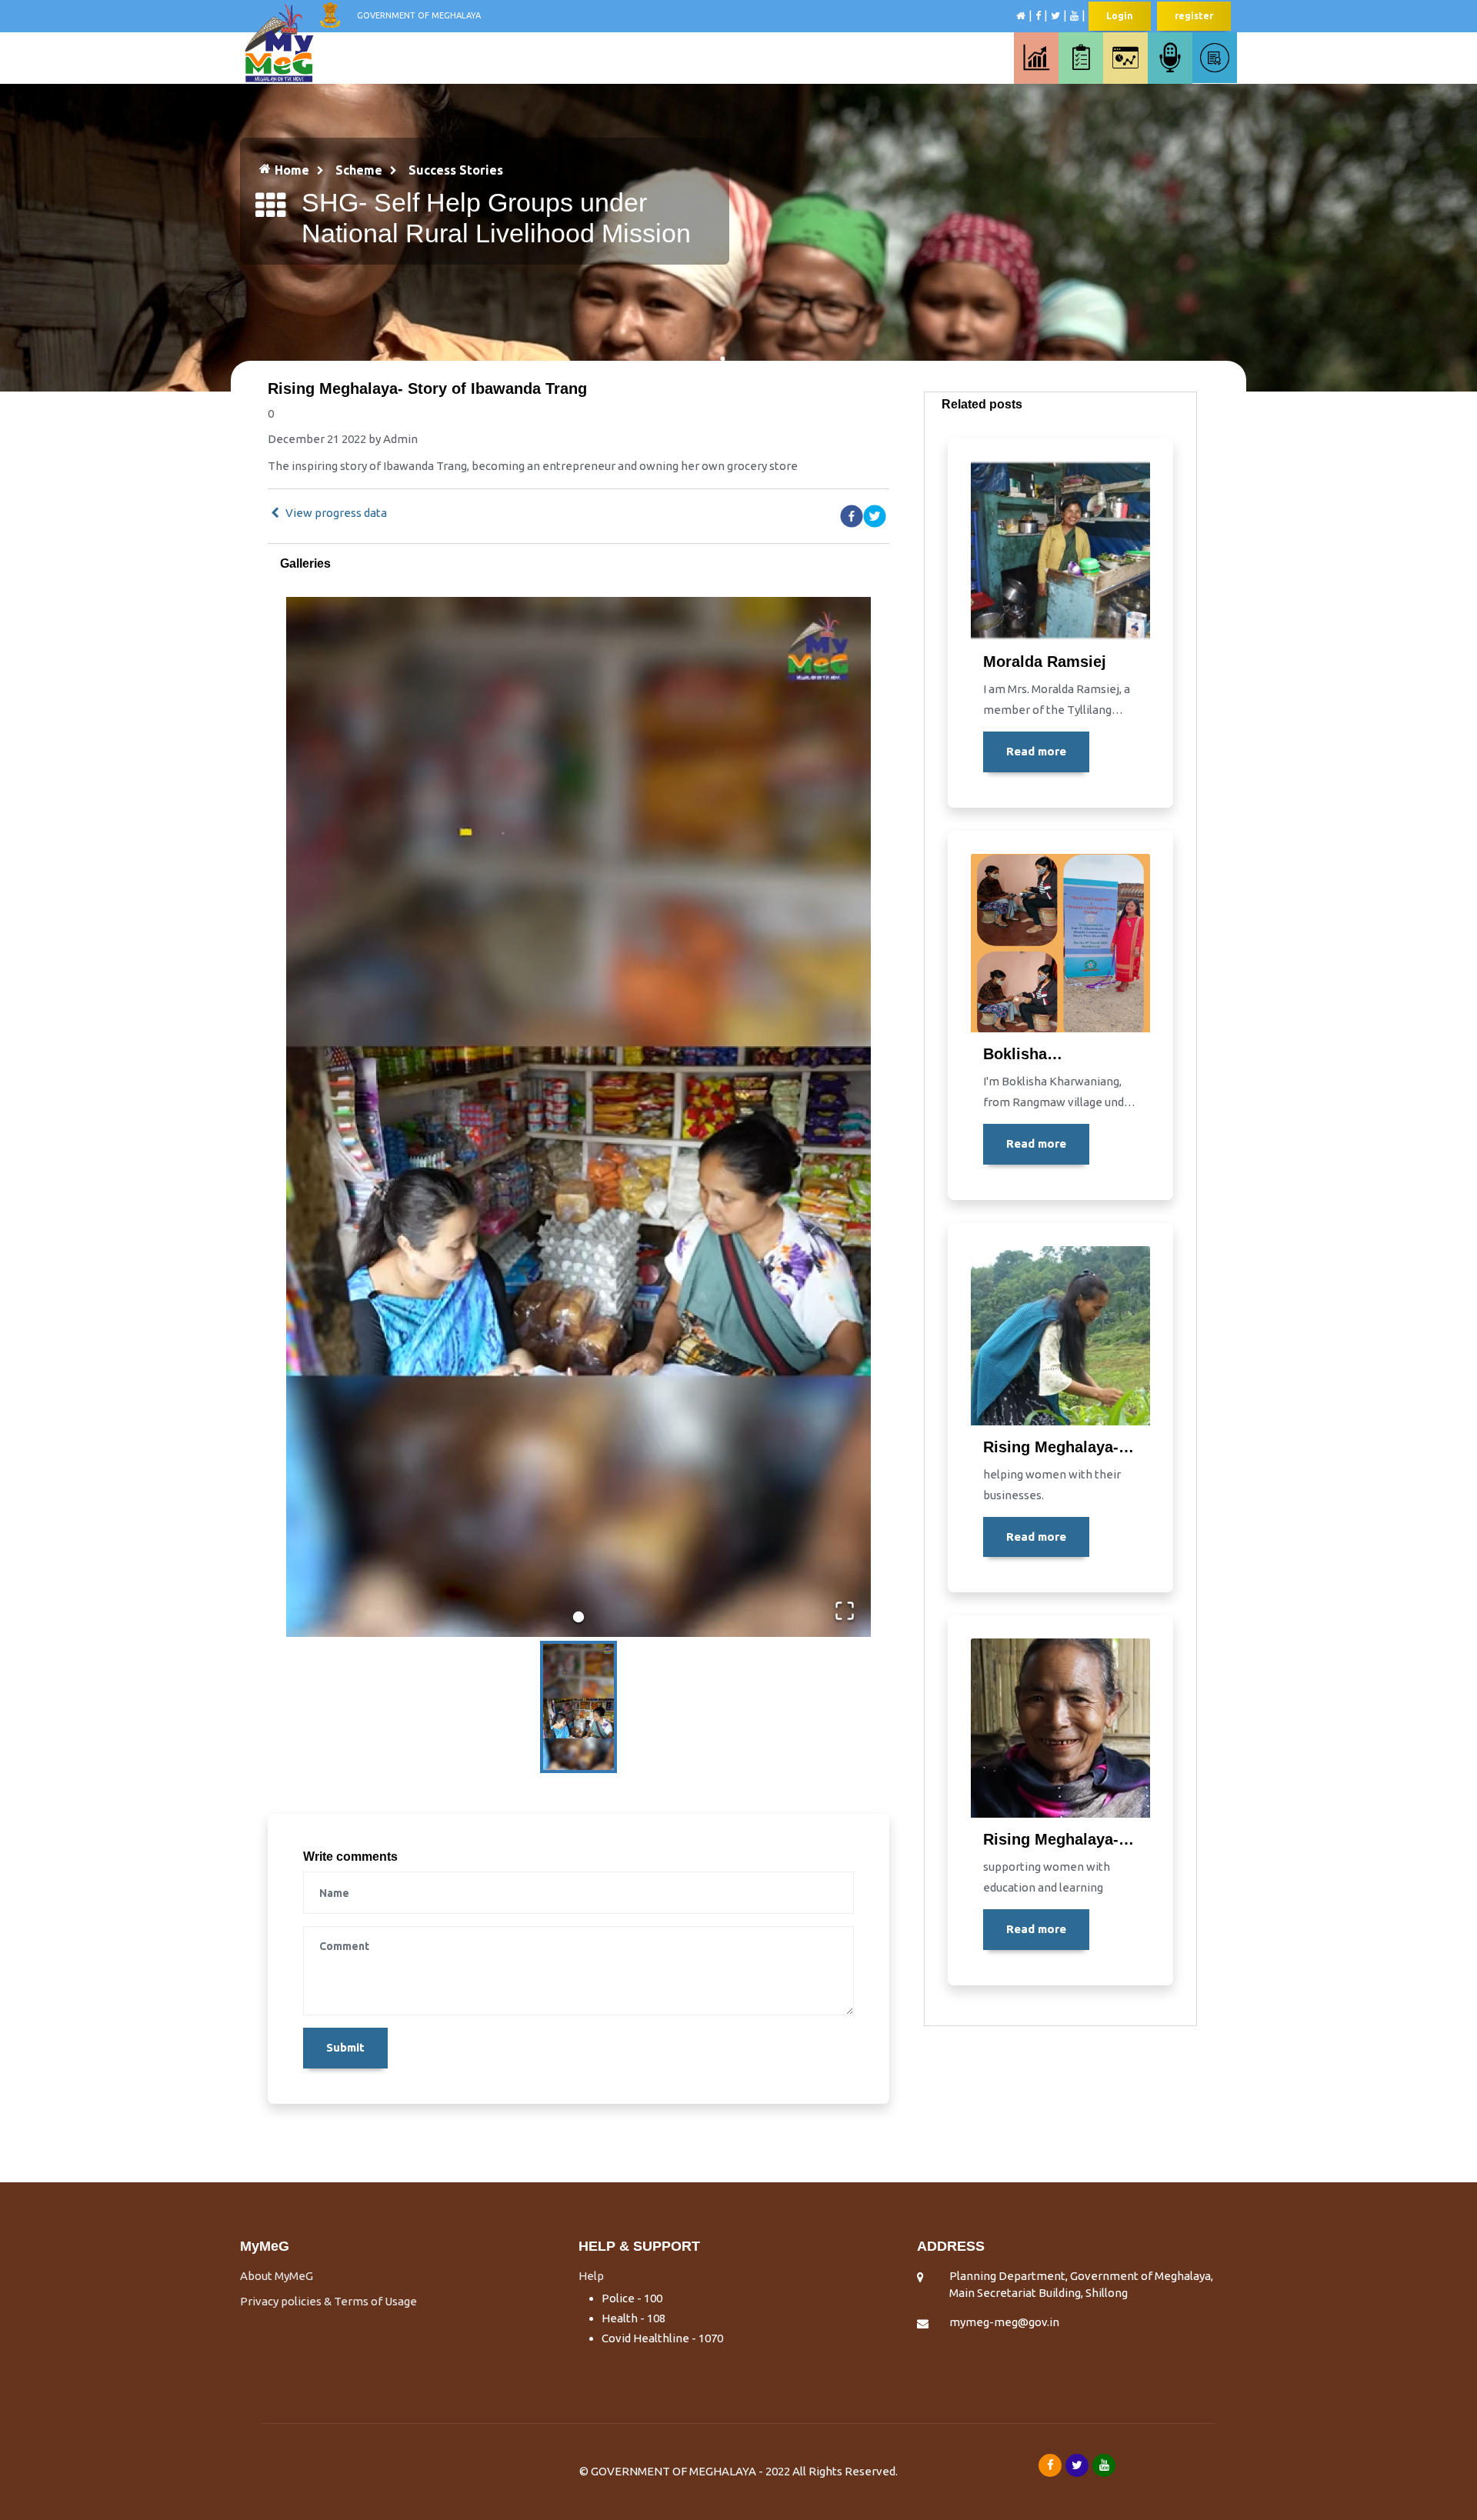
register (1194, 16)
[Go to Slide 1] (578, 1617)
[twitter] (875, 516)
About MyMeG (277, 2276)
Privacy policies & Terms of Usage (328, 2301)
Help (591, 2276)
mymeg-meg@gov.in (1004, 2322)
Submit (345, 2047)
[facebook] (852, 516)
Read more (1036, 751)
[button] (578, 1117)
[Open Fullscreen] (845, 1611)
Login (1120, 16)
